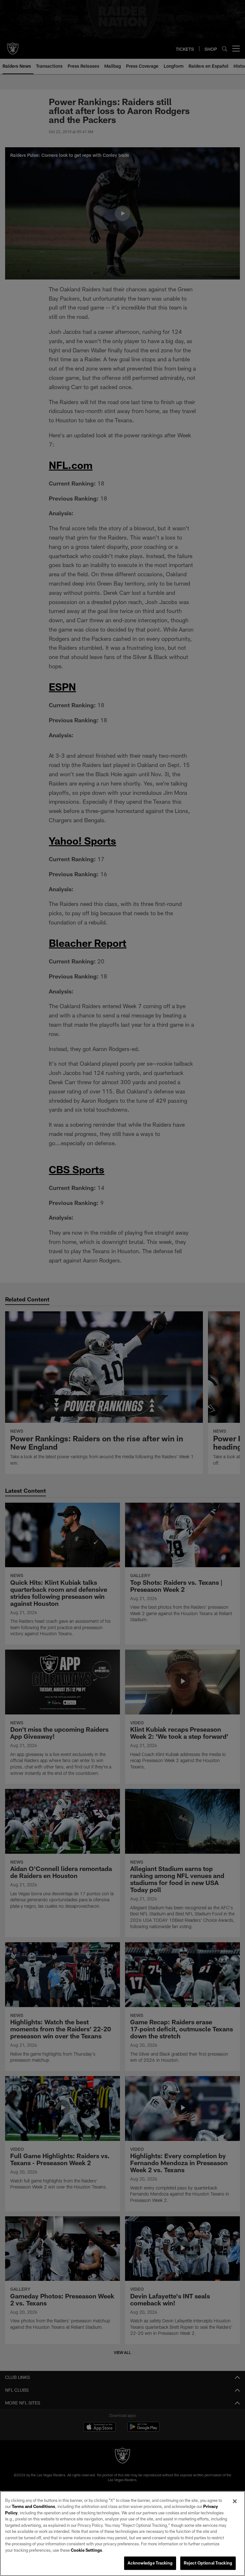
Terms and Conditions (33, 2506)
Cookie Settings (86, 2550)
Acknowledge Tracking (150, 2563)
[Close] (235, 2501)
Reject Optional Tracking (208, 2563)
